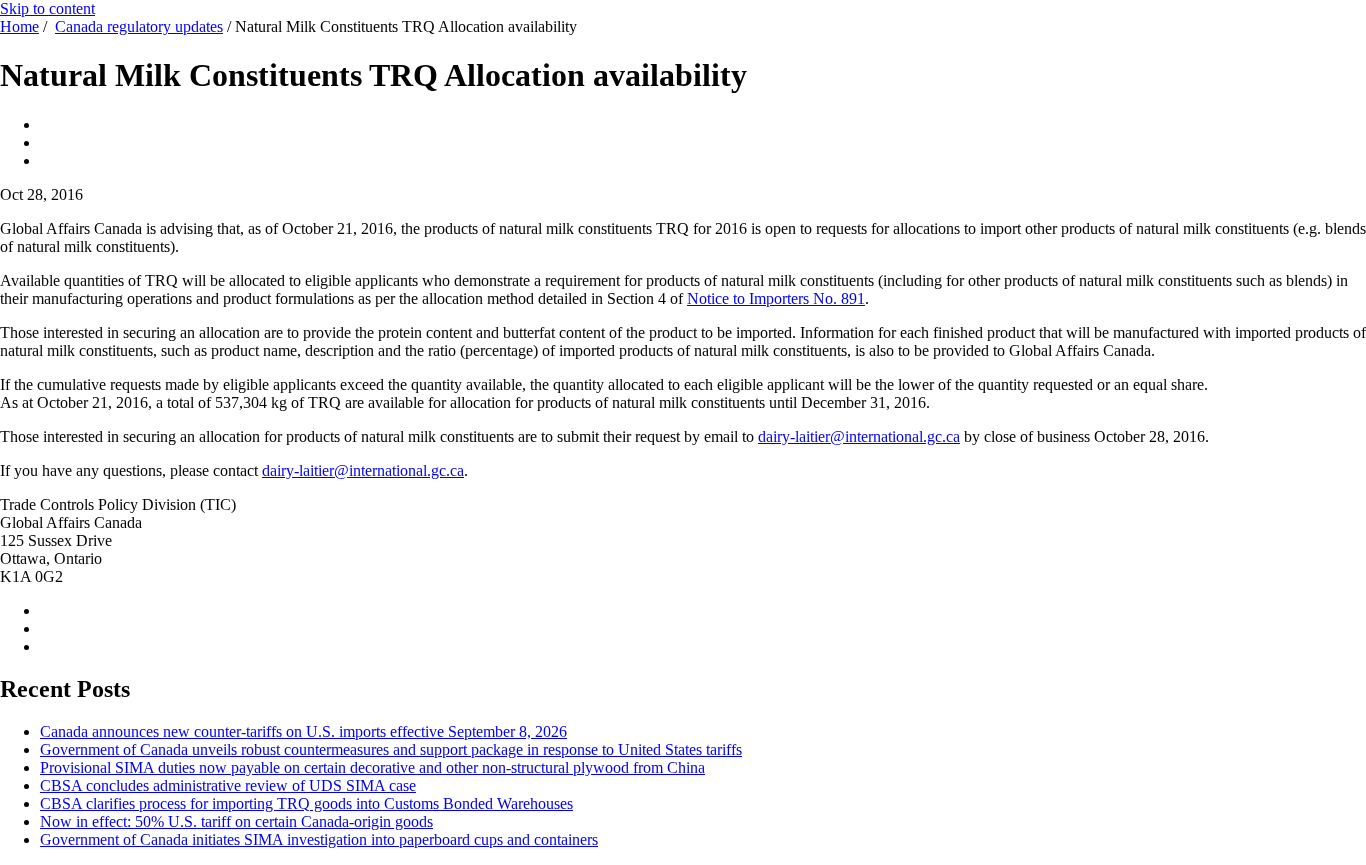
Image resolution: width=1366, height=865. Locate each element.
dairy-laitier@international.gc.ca (859, 436)
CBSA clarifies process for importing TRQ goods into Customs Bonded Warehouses (306, 803)
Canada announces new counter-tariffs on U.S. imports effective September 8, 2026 (303, 731)
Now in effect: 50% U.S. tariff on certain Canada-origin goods (236, 821)
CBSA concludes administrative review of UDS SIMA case (228, 785)
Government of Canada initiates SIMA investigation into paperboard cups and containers (319, 839)
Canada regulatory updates (139, 26)
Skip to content (47, 8)
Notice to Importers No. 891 (776, 298)
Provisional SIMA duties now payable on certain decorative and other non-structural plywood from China (372, 767)
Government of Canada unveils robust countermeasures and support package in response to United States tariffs (391, 749)
